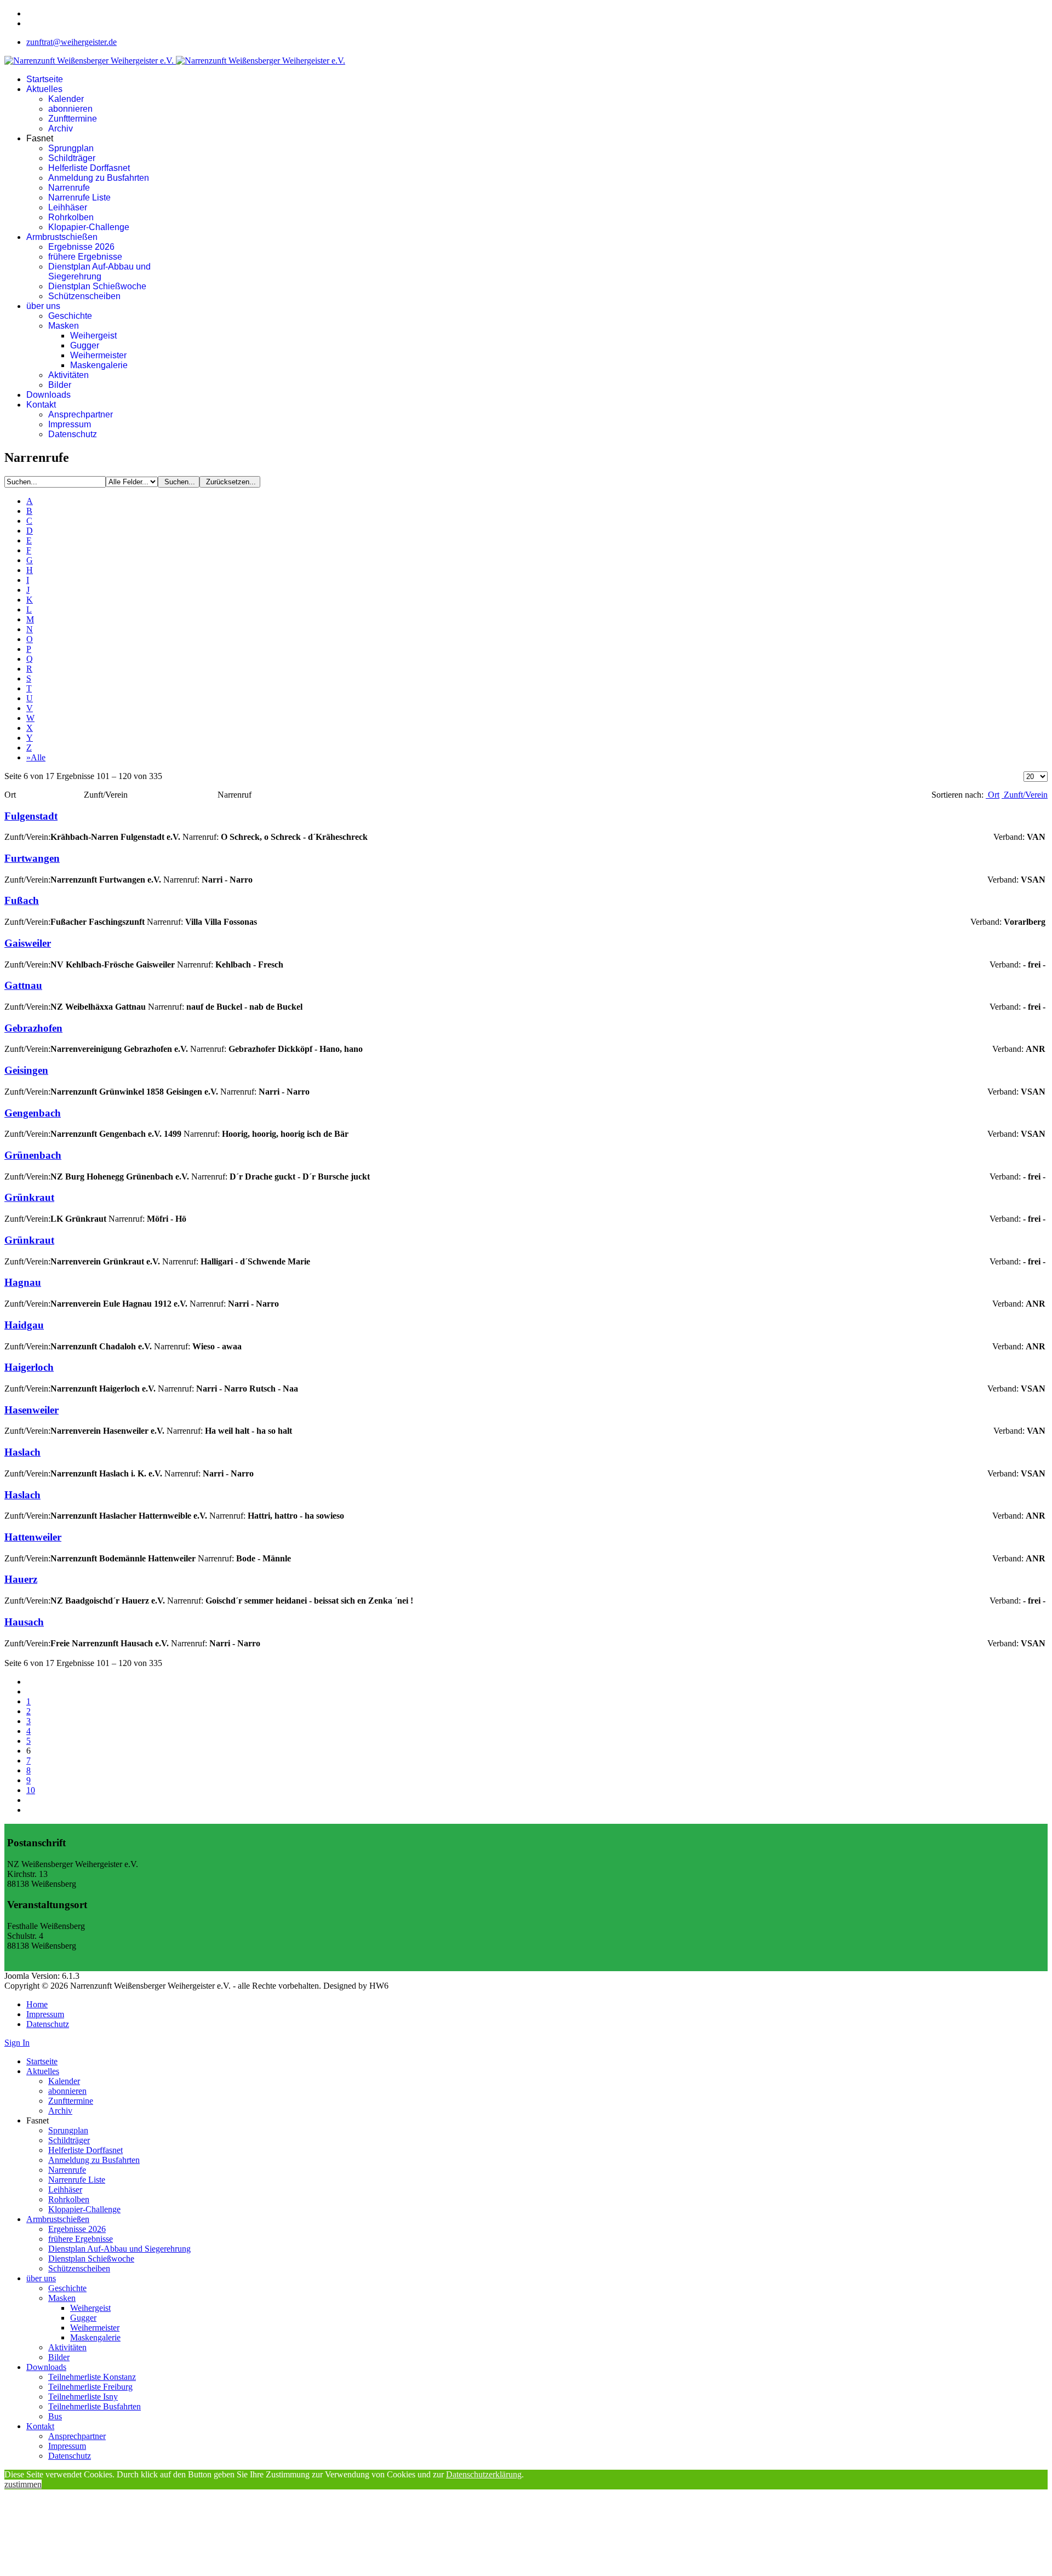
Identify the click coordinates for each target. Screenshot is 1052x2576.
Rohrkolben (71, 217)
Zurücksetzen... (230, 482)
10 (31, 1790)
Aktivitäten (68, 375)
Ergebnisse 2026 (81, 247)
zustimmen (23, 2484)
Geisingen (26, 1070)
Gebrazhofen (33, 1028)
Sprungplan (71, 148)
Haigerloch (29, 1367)
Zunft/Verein (1025, 795)
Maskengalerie (99, 365)
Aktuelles (44, 89)
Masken (64, 326)
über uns (43, 306)
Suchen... (179, 482)
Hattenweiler (33, 1537)
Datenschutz (73, 434)
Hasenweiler (32, 1410)
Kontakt (41, 405)
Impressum (70, 424)
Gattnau (23, 985)
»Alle (36, 757)
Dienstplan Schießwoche (97, 286)
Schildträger (72, 158)
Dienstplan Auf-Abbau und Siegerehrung (99, 271)
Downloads (48, 395)
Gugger (85, 345)
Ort (993, 795)
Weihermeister (98, 355)
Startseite (45, 79)
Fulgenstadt (31, 816)
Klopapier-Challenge (89, 227)
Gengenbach (33, 1113)
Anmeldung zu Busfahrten (99, 178)
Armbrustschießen (62, 237)
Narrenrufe (69, 188)
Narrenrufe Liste (79, 198)
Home (37, 2004)
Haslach (22, 1452)
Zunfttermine (73, 119)
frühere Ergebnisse (85, 257)
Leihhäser (68, 207)
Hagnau (23, 1282)
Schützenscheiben (84, 296)
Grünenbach (33, 1155)
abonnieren (70, 109)
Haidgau (24, 1325)
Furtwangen (32, 858)
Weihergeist (93, 336)
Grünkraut (29, 1197)
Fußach (22, 900)
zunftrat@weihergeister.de (72, 42)
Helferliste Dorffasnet (89, 168)
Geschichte (70, 316)
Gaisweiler (28, 943)
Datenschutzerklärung (484, 2474)
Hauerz (21, 1579)
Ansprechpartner (81, 414)
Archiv (61, 128)
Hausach (24, 1622)
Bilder (60, 385)
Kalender (66, 99)
